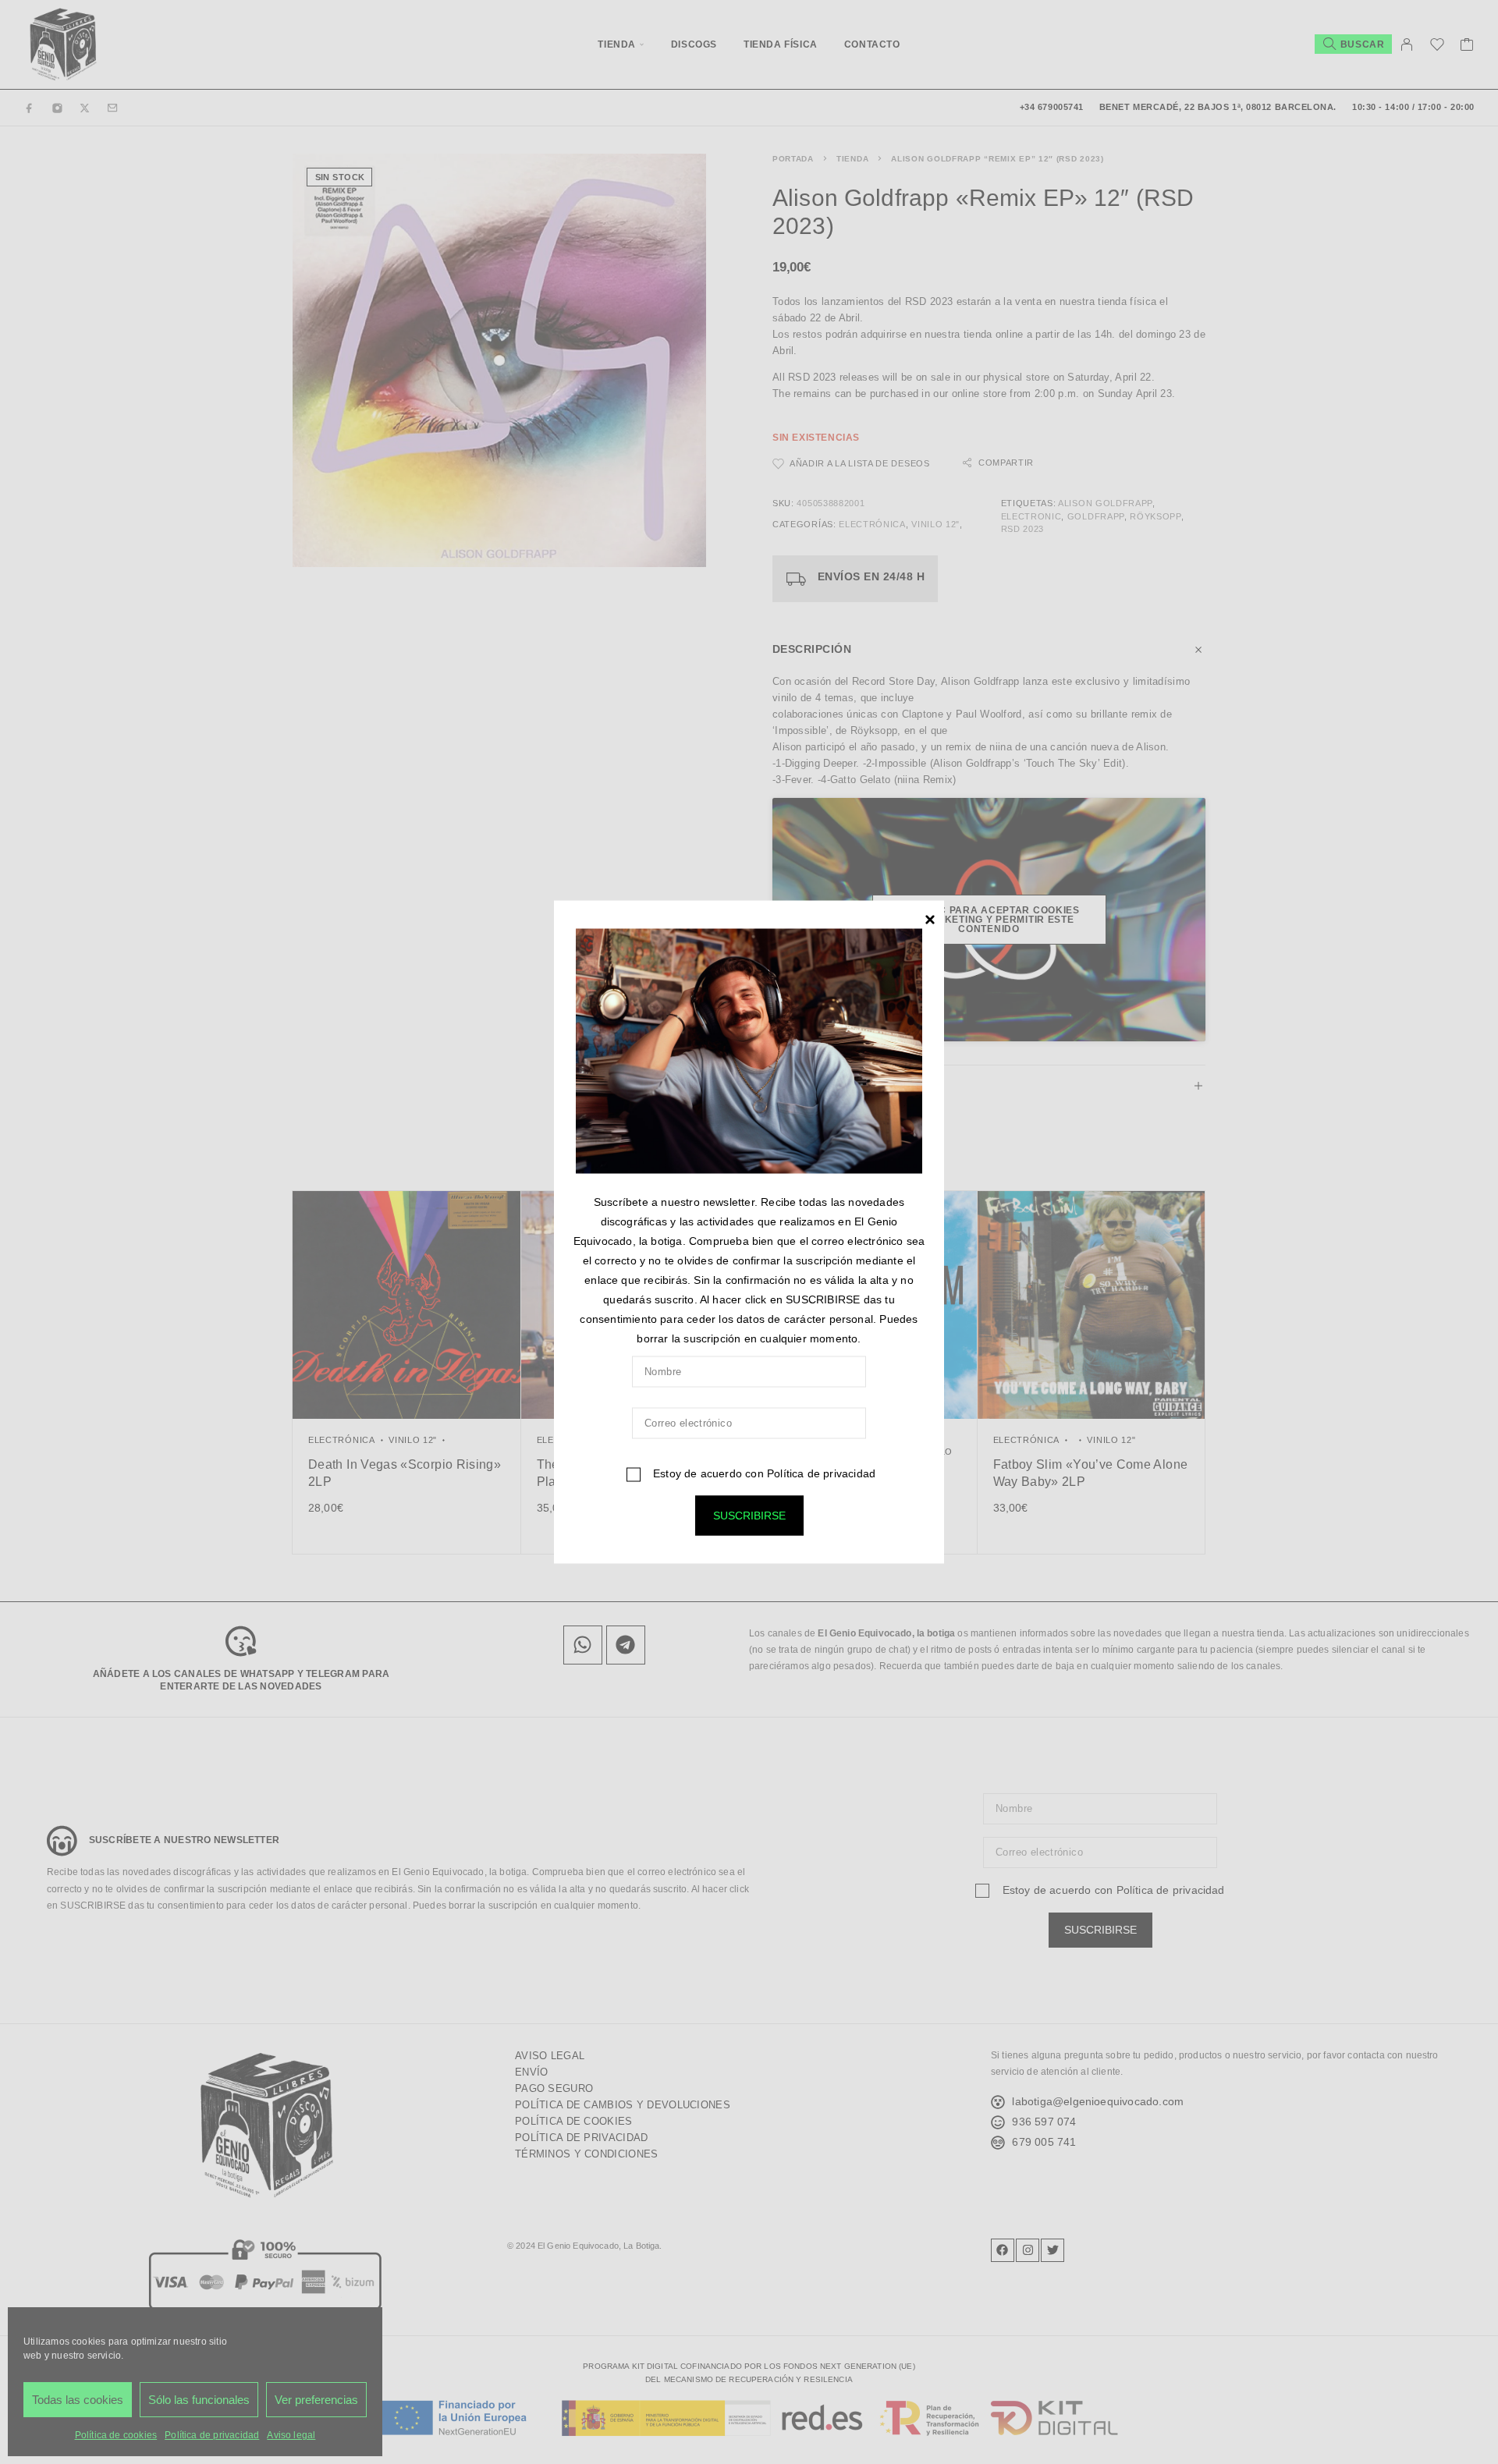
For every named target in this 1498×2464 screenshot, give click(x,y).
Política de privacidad (821, 1473)
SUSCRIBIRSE (749, 1516)
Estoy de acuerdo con (763, 1473)
